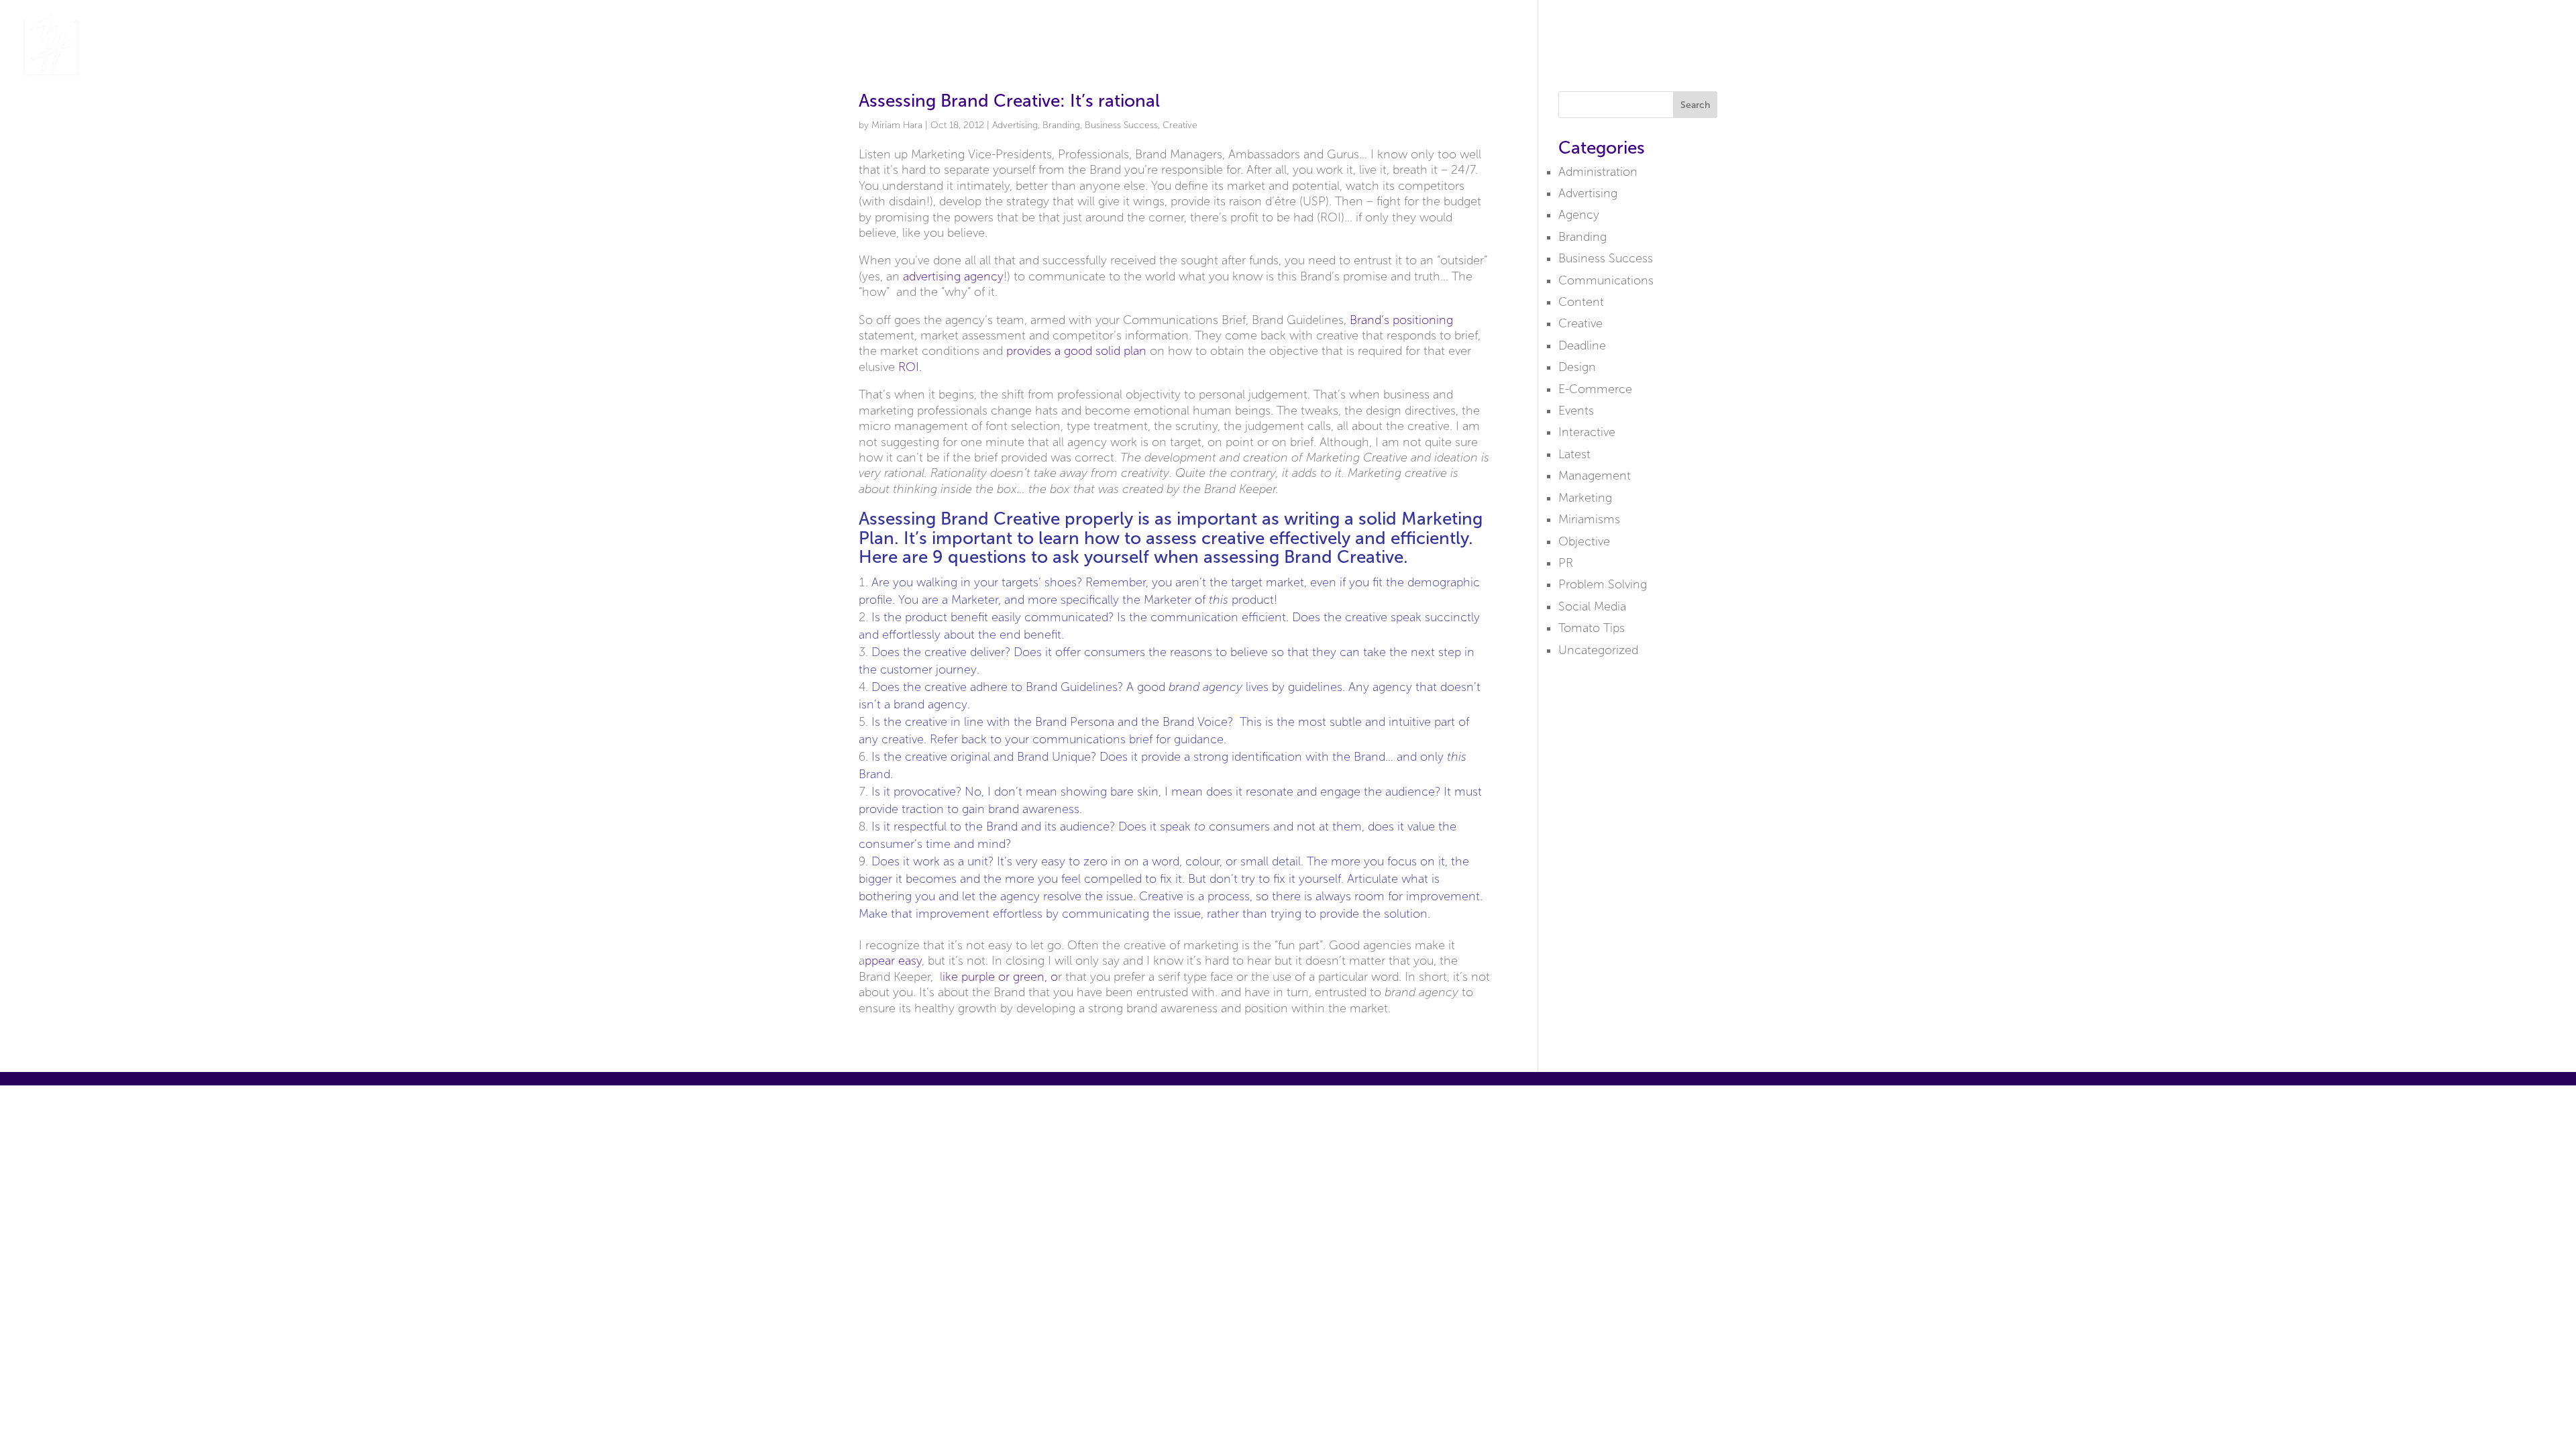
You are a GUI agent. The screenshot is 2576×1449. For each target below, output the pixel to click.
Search (1695, 105)
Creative (1180, 125)
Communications (1606, 280)
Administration (1598, 172)
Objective (1584, 541)
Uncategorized (1598, 650)
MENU (2521, 46)
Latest (1574, 454)
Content (1581, 302)
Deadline (1582, 345)
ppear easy (893, 961)
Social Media (1592, 606)
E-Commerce (1595, 389)
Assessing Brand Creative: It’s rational (1009, 101)
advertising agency (953, 276)
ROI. (910, 367)
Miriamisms (1589, 519)
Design (1577, 367)
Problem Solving (1603, 584)
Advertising (1015, 125)
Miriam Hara (897, 125)
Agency (1579, 215)
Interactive (1587, 432)
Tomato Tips (1592, 628)
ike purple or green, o (1000, 977)
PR (1566, 563)
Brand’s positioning (1401, 320)
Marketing (1585, 498)
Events (1576, 411)
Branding (1061, 125)
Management (1595, 476)
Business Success (1121, 125)
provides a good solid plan (1076, 351)
